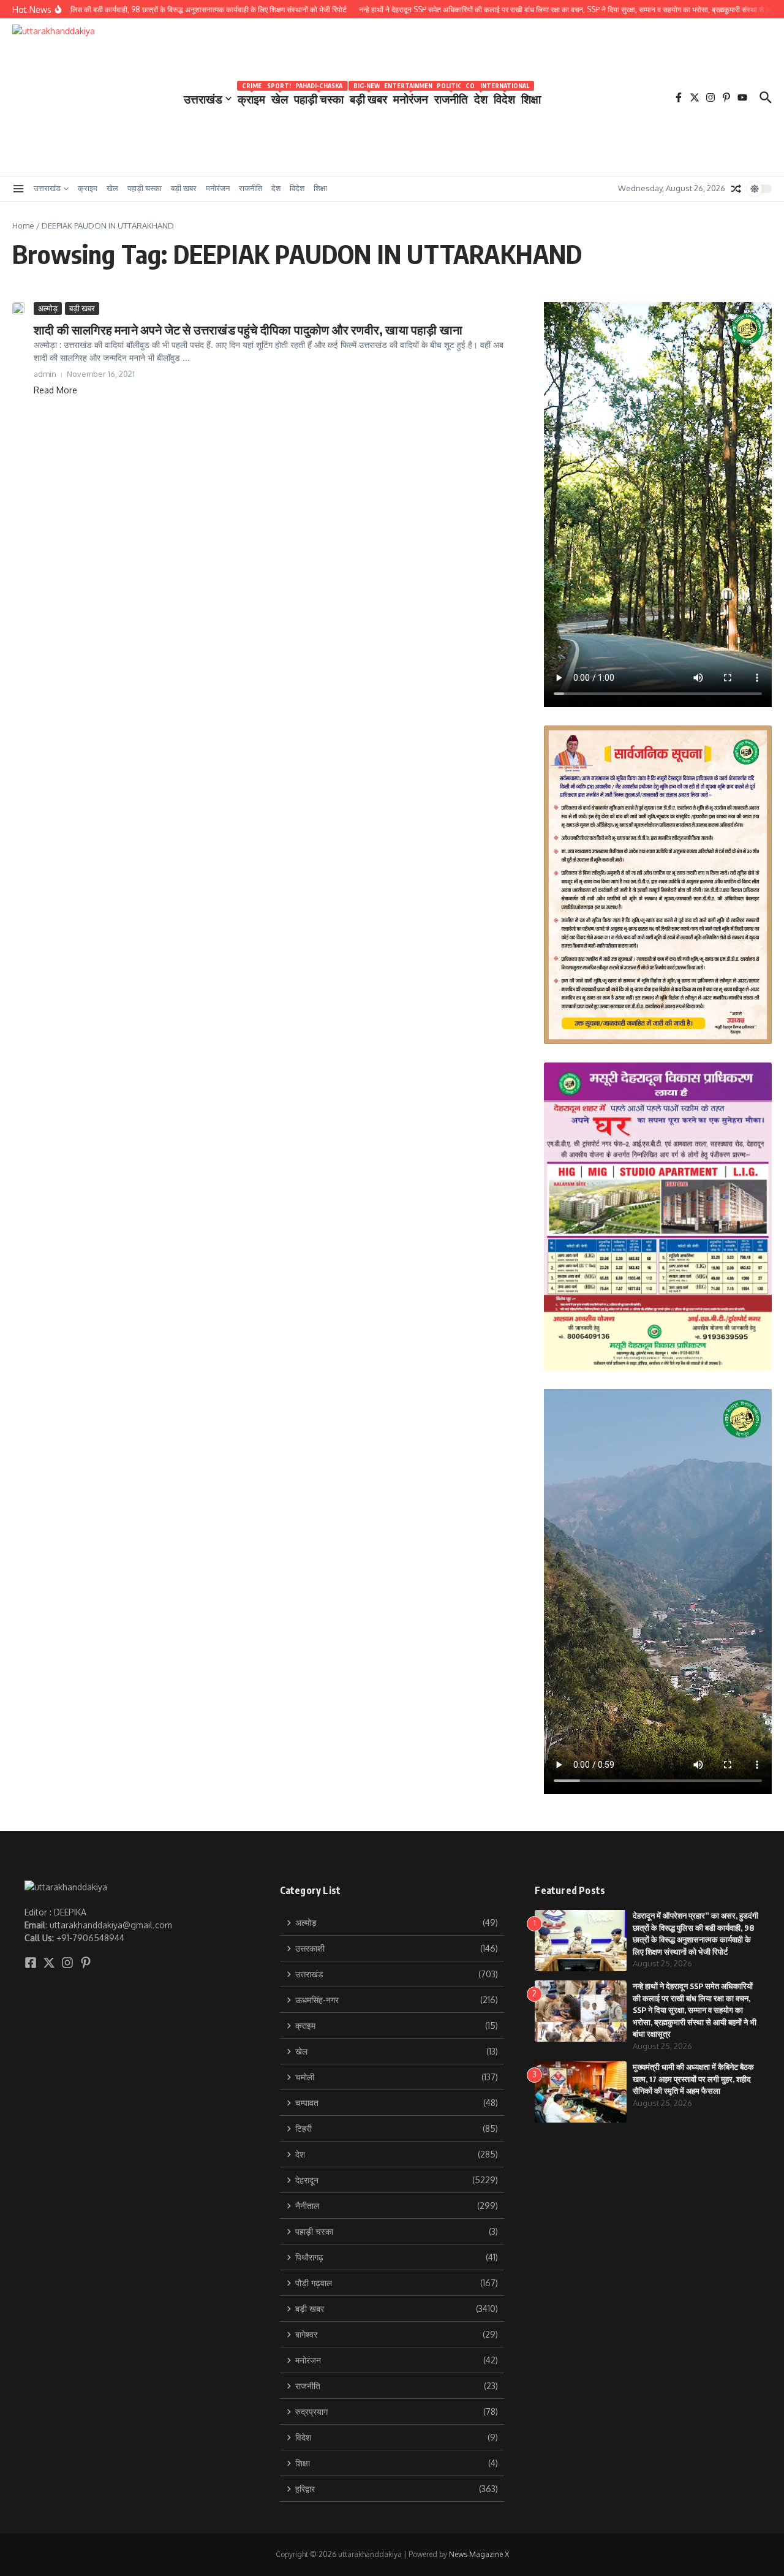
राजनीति (451, 97)
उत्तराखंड (203, 99)
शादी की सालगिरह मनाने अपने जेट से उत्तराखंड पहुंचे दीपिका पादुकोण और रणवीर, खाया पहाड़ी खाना (248, 329)
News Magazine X (479, 2554)
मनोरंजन (411, 97)
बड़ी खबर (368, 97)
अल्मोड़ (48, 308)
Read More (55, 390)
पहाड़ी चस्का (319, 97)
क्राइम (251, 97)
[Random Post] (736, 189)
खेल (280, 97)
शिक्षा (531, 99)
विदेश (504, 97)
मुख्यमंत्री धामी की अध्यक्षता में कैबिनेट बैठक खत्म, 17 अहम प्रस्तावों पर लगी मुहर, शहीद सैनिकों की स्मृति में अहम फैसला (693, 2079)
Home (23, 225)
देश (481, 97)
